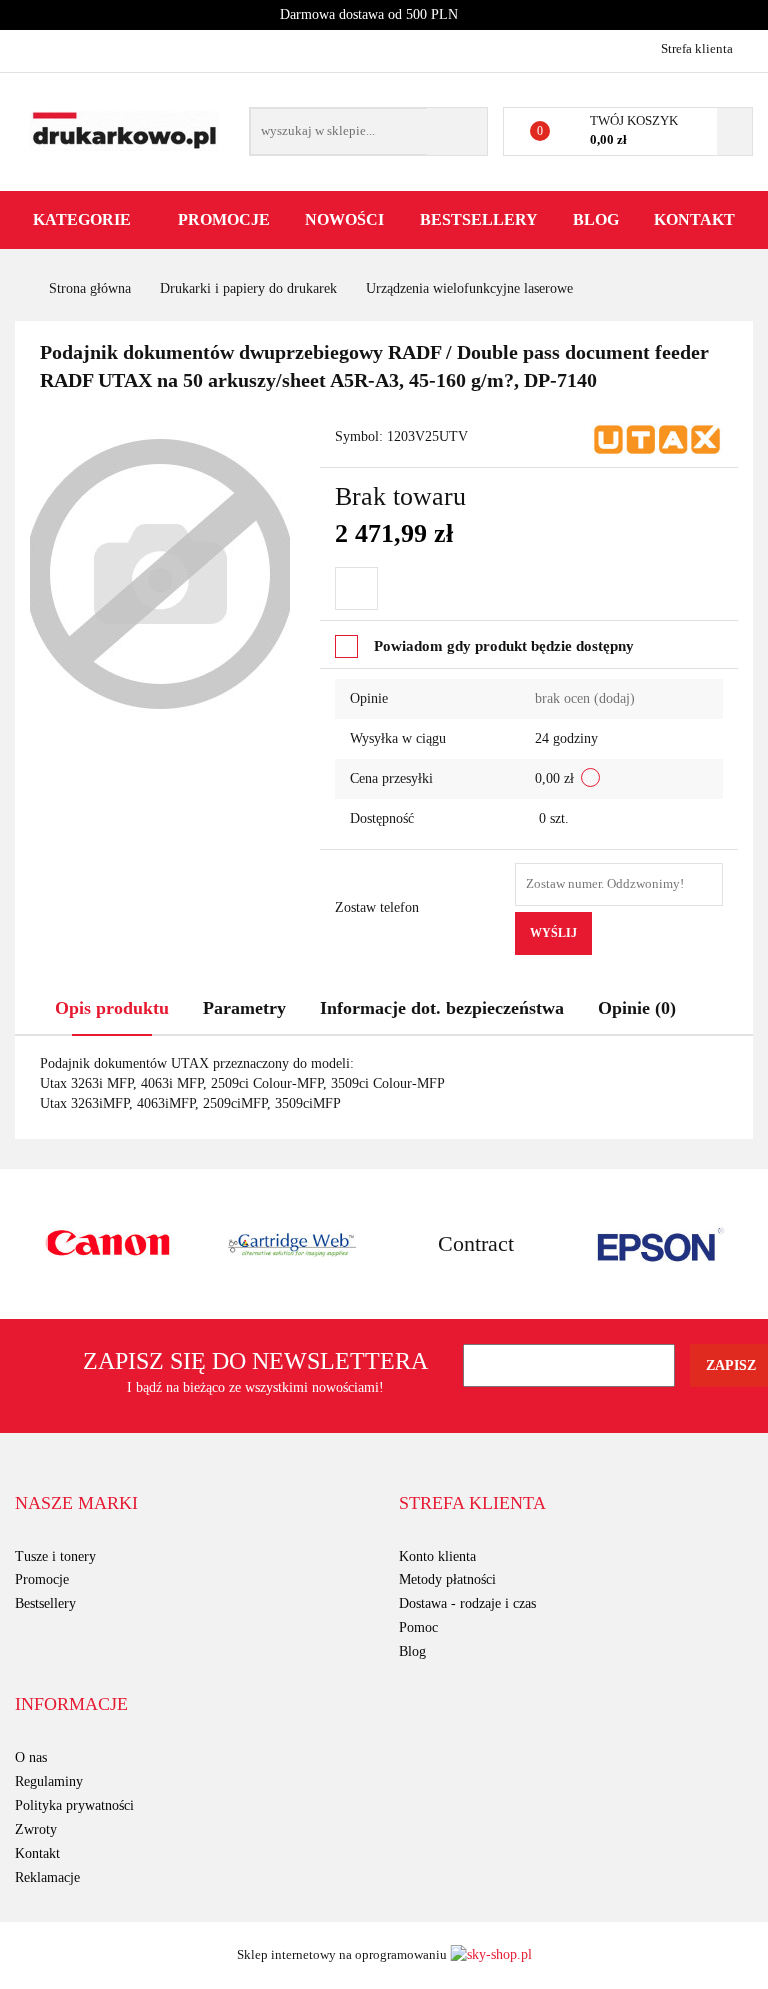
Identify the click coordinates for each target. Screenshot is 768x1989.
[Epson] (661, 1244)
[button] (76, 1504)
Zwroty (36, 1829)
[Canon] (107, 1244)
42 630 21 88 (32, 48)
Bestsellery (479, 219)
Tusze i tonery (55, 1556)
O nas (31, 1757)
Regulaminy (49, 1781)
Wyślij (553, 933)
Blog (596, 219)
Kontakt (694, 219)
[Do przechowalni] (356, 588)
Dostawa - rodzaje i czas (467, 1603)
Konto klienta (437, 1556)
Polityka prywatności (74, 1805)
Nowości (344, 219)
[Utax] (657, 437)
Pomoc (418, 1627)
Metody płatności (447, 1579)
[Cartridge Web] (292, 1244)
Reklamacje (47, 1877)
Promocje (224, 219)
